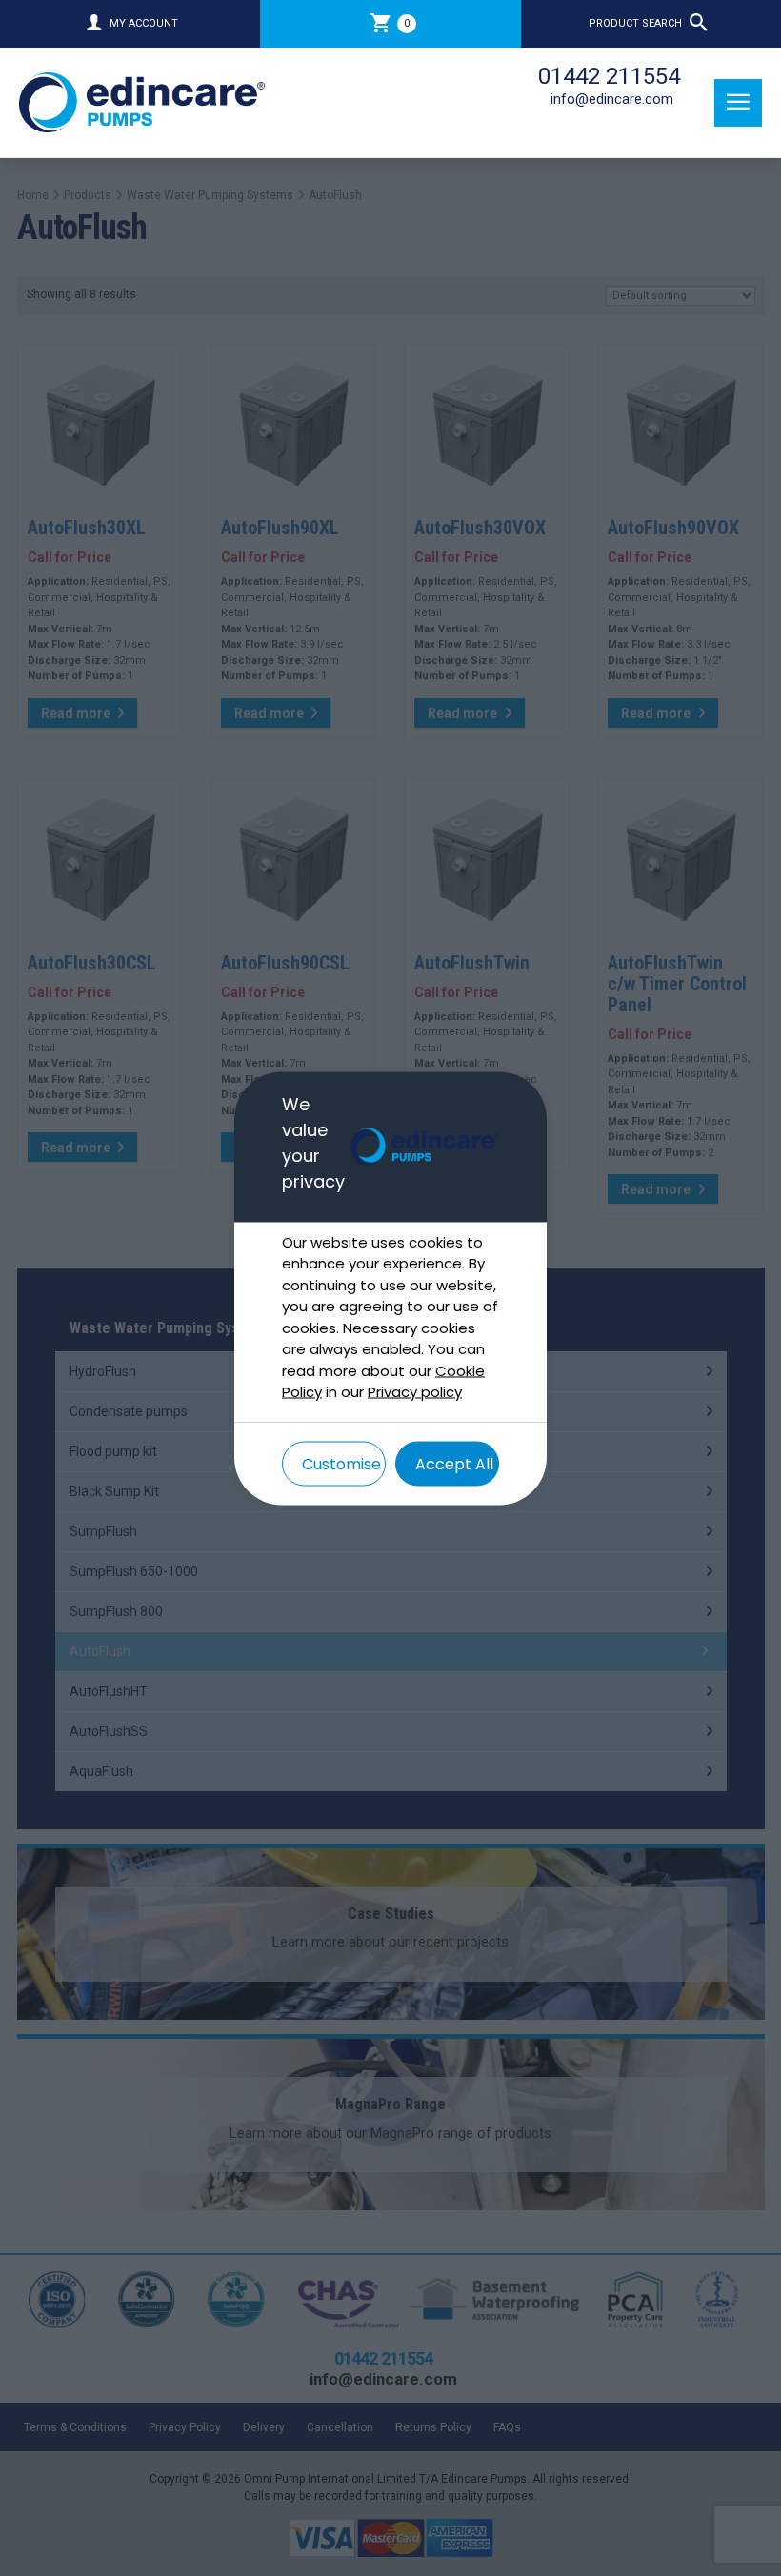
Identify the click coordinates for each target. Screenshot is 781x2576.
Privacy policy (415, 1392)
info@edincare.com (612, 99)
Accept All (454, 1463)
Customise (341, 1463)
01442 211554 (609, 76)
